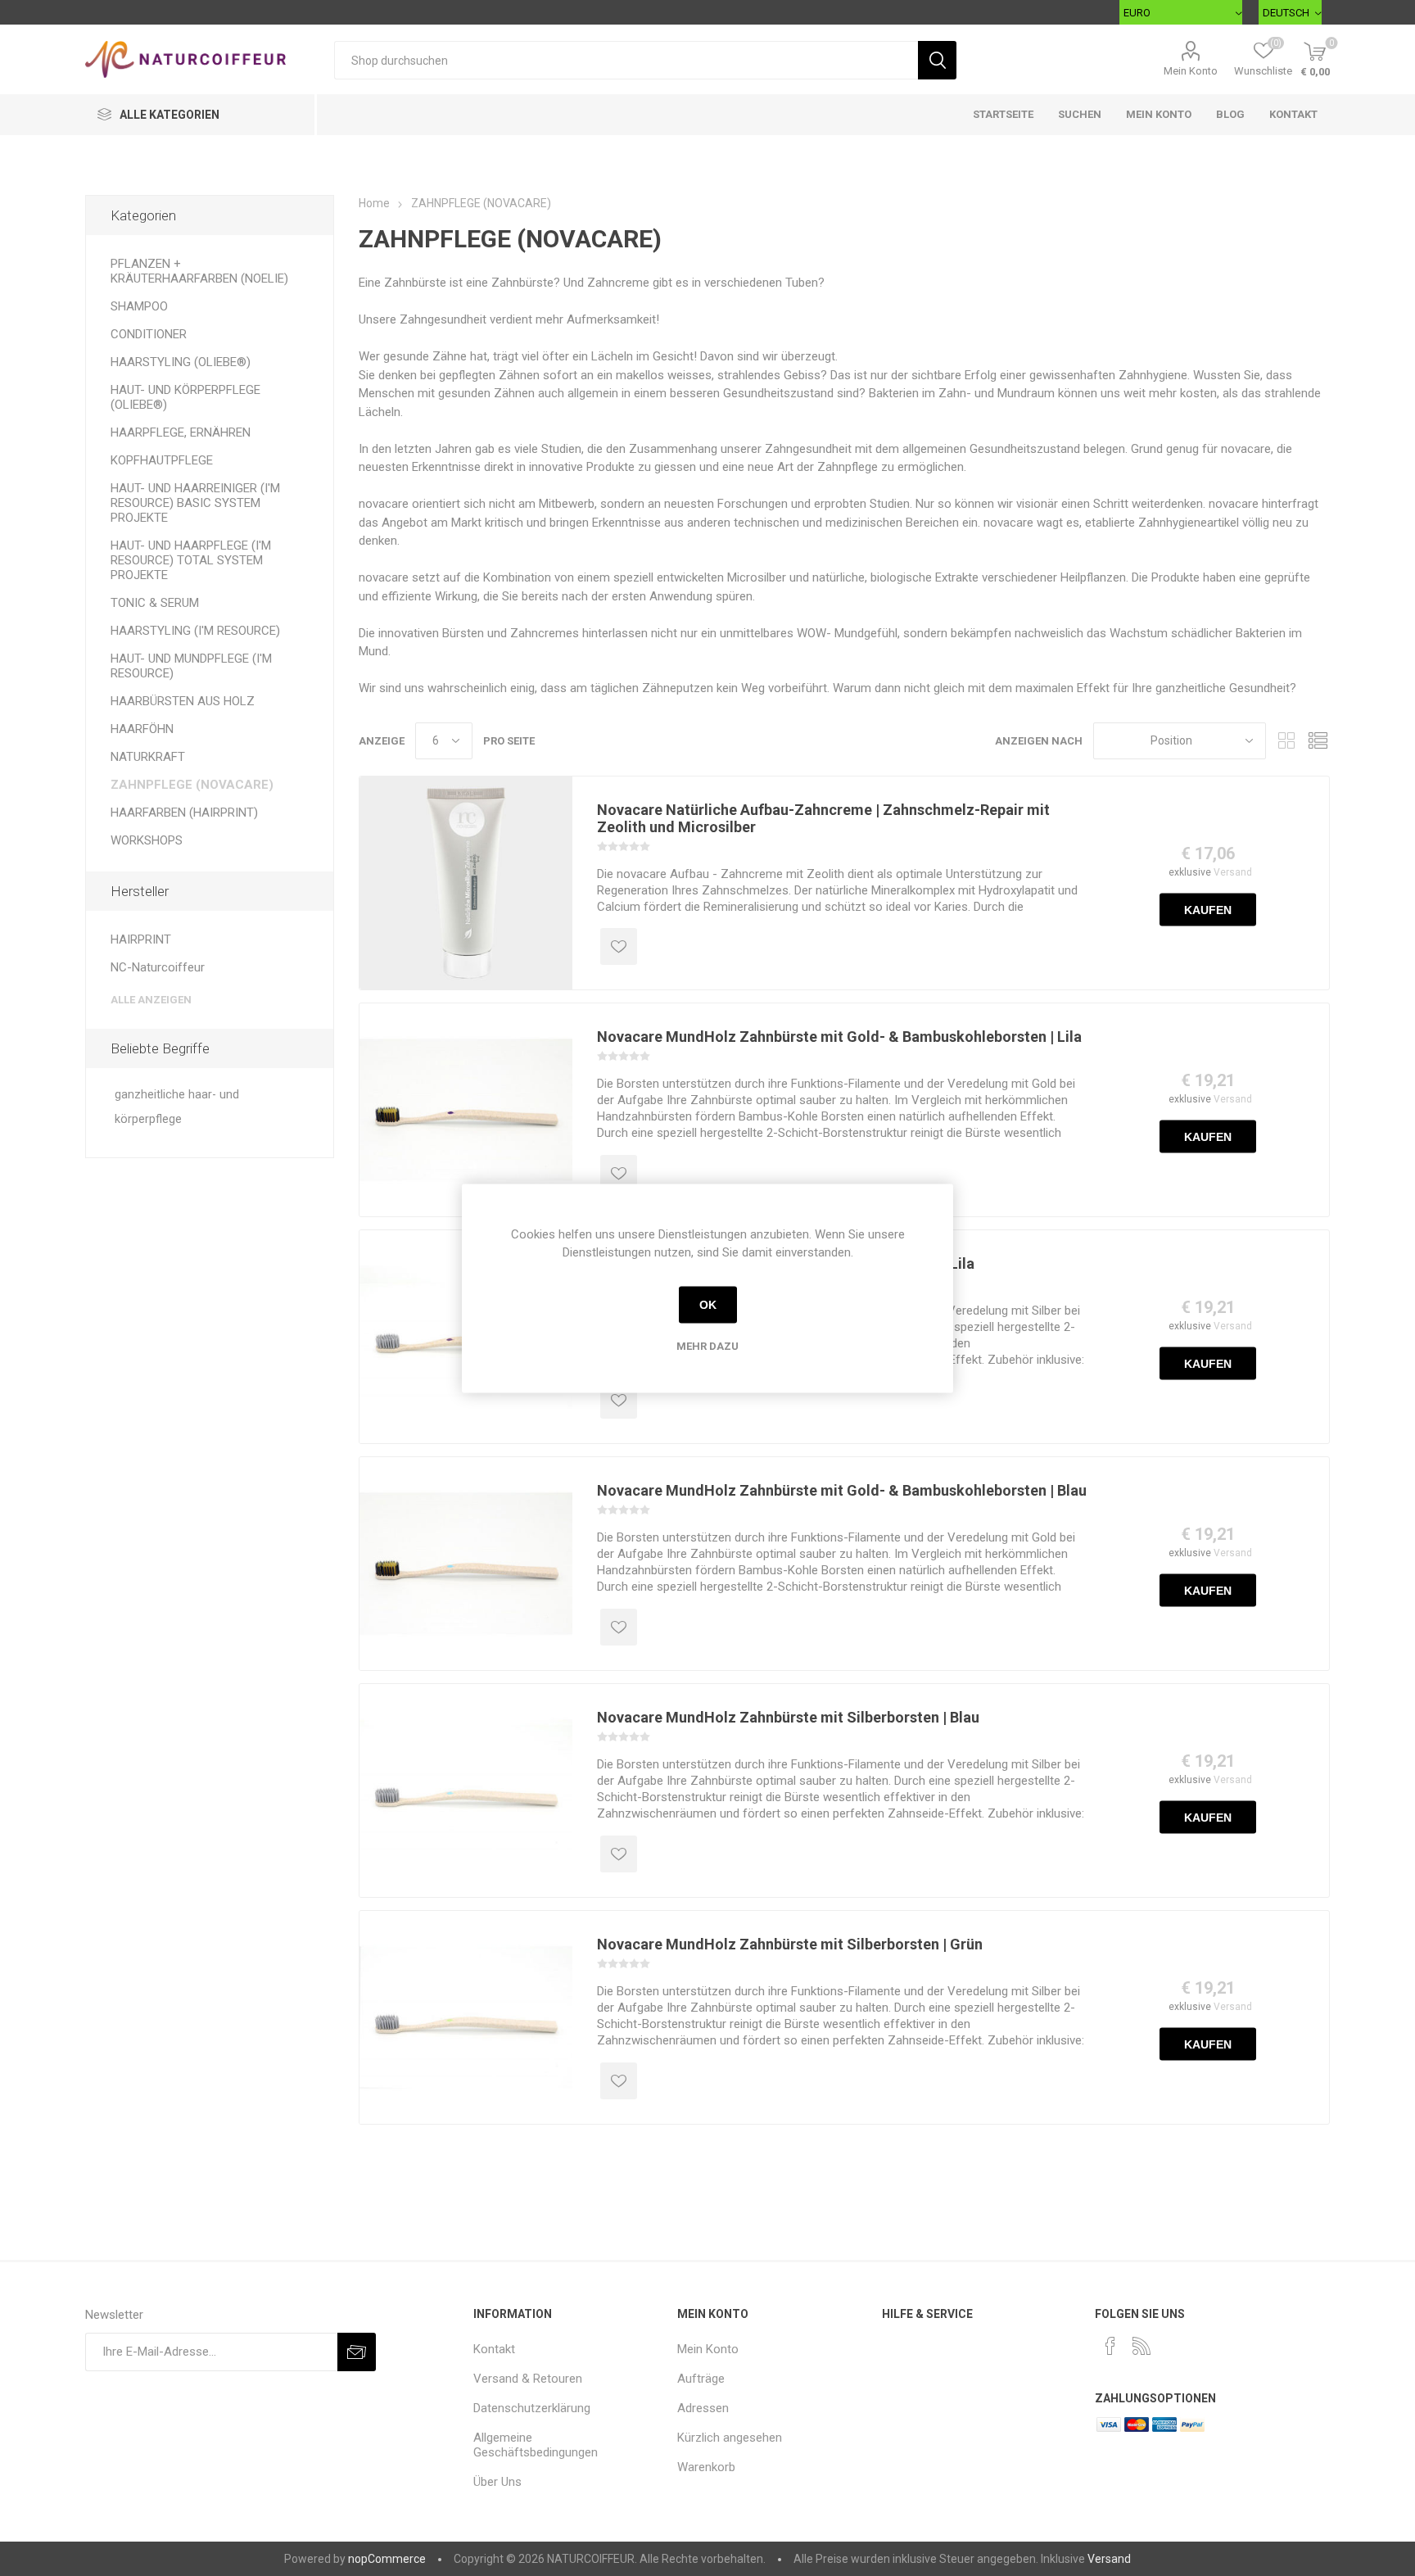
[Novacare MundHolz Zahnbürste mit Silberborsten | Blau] (466, 1791)
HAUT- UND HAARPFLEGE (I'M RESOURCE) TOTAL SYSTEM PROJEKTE (191, 560)
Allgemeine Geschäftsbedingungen (536, 2445)
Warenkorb (706, 2467)
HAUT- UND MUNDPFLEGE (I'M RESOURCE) (191, 666)
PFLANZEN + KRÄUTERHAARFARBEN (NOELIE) (199, 271)
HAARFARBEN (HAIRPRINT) (184, 813)
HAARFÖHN (142, 729)
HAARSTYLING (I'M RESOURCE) (195, 631)
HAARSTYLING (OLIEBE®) (181, 362)
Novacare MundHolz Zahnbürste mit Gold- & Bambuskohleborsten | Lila (839, 1037)
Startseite (1003, 114)
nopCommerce (387, 2559)
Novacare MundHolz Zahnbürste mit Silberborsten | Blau (788, 1717)
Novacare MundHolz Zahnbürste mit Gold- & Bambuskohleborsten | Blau (842, 1490)
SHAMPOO (139, 306)
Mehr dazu (707, 1345)
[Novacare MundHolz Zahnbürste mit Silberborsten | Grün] (466, 2017)
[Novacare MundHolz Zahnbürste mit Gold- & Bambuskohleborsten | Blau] (466, 1564)
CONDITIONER (149, 334)
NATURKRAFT (148, 757)
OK (708, 1305)
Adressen (703, 2408)
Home (374, 203)
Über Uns (497, 2482)
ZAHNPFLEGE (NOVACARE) (192, 785)
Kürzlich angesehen (730, 2438)
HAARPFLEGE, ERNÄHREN (181, 432)
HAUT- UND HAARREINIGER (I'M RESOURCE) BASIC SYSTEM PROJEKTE (195, 503)
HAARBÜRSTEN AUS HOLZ (183, 701)
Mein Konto (1191, 71)
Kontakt (1293, 114)
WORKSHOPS (147, 840)
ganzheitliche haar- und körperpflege (177, 1107)
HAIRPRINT (141, 939)
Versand (1233, 871)
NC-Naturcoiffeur (158, 967)
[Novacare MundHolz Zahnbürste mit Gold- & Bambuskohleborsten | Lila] (466, 1110)
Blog (1230, 114)
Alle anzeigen (151, 1000)
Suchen (1080, 114)
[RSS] (1141, 2346)
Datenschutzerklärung (532, 2408)
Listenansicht (1318, 741)
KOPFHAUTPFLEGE (162, 460)
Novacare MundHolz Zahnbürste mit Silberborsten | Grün (790, 1944)
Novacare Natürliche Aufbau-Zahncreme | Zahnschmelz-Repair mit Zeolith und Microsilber (823, 818)
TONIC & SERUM (155, 603)
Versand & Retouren (528, 2379)
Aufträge (701, 2379)
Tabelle (1286, 741)
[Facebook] (1110, 2346)
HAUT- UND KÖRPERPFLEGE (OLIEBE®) (185, 397)
